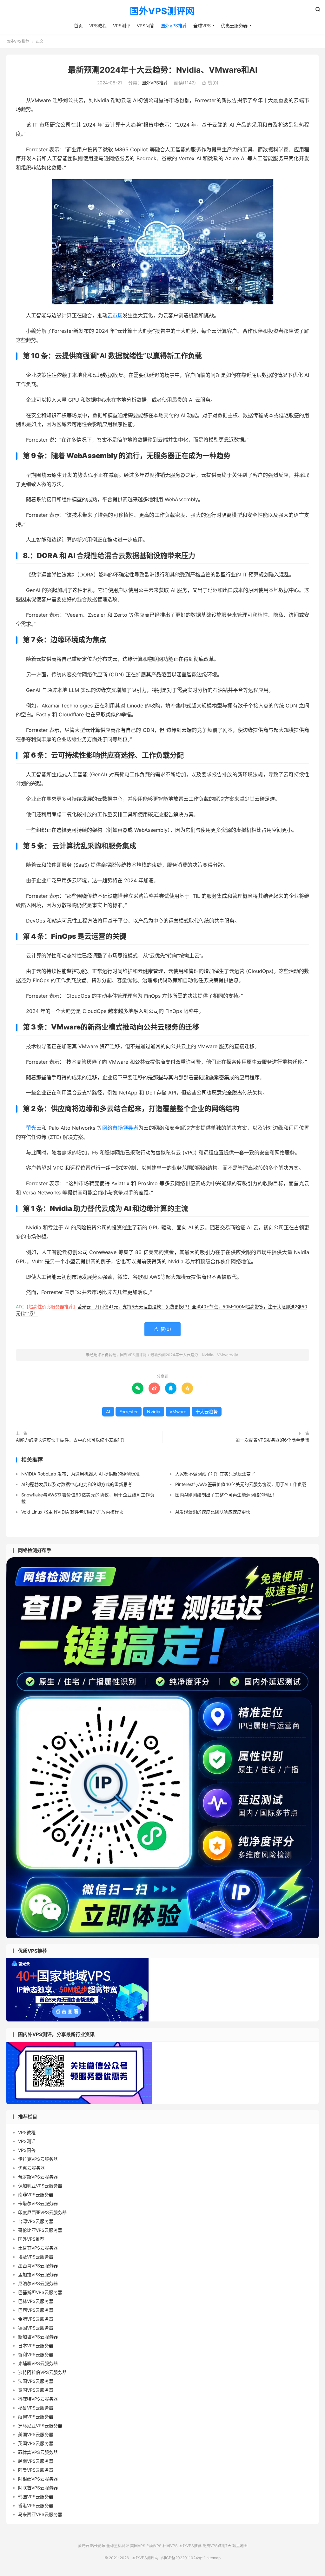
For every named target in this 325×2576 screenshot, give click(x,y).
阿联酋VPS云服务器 (38, 2488)
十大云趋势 (207, 1412)
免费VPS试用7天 (217, 2546)
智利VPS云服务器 (36, 2354)
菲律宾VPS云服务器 (38, 2452)
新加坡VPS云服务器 (38, 2337)
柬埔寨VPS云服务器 (38, 2363)
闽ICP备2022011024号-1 (183, 2558)
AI (108, 1412)
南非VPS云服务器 (36, 2195)
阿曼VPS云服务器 (36, 2470)
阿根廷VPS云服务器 (38, 2479)
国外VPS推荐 (174, 26)
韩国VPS (170, 2546)
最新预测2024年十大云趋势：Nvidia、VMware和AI (163, 70)
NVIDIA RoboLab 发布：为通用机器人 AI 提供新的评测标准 (80, 1474)
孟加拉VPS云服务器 (38, 2274)
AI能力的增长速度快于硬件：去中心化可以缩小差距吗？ (71, 1440)
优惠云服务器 (234, 26)
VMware (178, 1412)
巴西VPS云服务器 (36, 2310)
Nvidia (154, 1412)
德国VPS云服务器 (36, 2328)
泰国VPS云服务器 (36, 2390)
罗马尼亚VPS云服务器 (40, 2425)
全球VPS (202, 26)
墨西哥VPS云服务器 (38, 2266)
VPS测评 (122, 26)
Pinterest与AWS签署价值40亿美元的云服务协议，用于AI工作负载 (241, 1484)
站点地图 (240, 2546)
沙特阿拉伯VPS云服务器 (42, 2372)
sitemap (214, 2558)
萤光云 (34, 1128)
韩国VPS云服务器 (36, 2497)
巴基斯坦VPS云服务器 (40, 2292)
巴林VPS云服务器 (36, 2301)
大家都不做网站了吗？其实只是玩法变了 (215, 1474)
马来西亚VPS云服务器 (40, 2514)
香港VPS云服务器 (36, 2505)
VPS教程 (98, 26)
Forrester (129, 1412)
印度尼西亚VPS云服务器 (42, 2212)
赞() (210, 83)
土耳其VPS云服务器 (38, 2248)
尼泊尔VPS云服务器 (38, 2283)
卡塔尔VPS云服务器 (38, 2203)
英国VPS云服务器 (36, 2443)
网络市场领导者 (120, 1128)
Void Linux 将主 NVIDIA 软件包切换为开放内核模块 (72, 1512)
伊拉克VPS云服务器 (38, 2159)
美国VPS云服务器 (36, 2434)
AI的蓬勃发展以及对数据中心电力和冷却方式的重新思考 (77, 1484)
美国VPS (138, 2546)
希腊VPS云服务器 (36, 2319)
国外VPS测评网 (162, 11)
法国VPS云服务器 (36, 2381)
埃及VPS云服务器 (36, 2257)
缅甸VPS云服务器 (36, 2417)
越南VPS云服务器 (36, 2461)
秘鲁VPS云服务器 (36, 2408)
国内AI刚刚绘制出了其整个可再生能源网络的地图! (225, 1495)
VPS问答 (146, 26)
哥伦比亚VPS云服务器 (40, 2230)
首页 (78, 26)
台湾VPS (154, 2546)
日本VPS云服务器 (36, 2346)
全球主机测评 (118, 2546)
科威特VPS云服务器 (38, 2399)
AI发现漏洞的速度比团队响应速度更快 (213, 1512)
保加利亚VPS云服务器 (40, 2186)
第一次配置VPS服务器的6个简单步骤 (272, 1440)
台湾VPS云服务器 (36, 2221)
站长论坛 (98, 2546)
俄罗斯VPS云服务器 (38, 2177)
